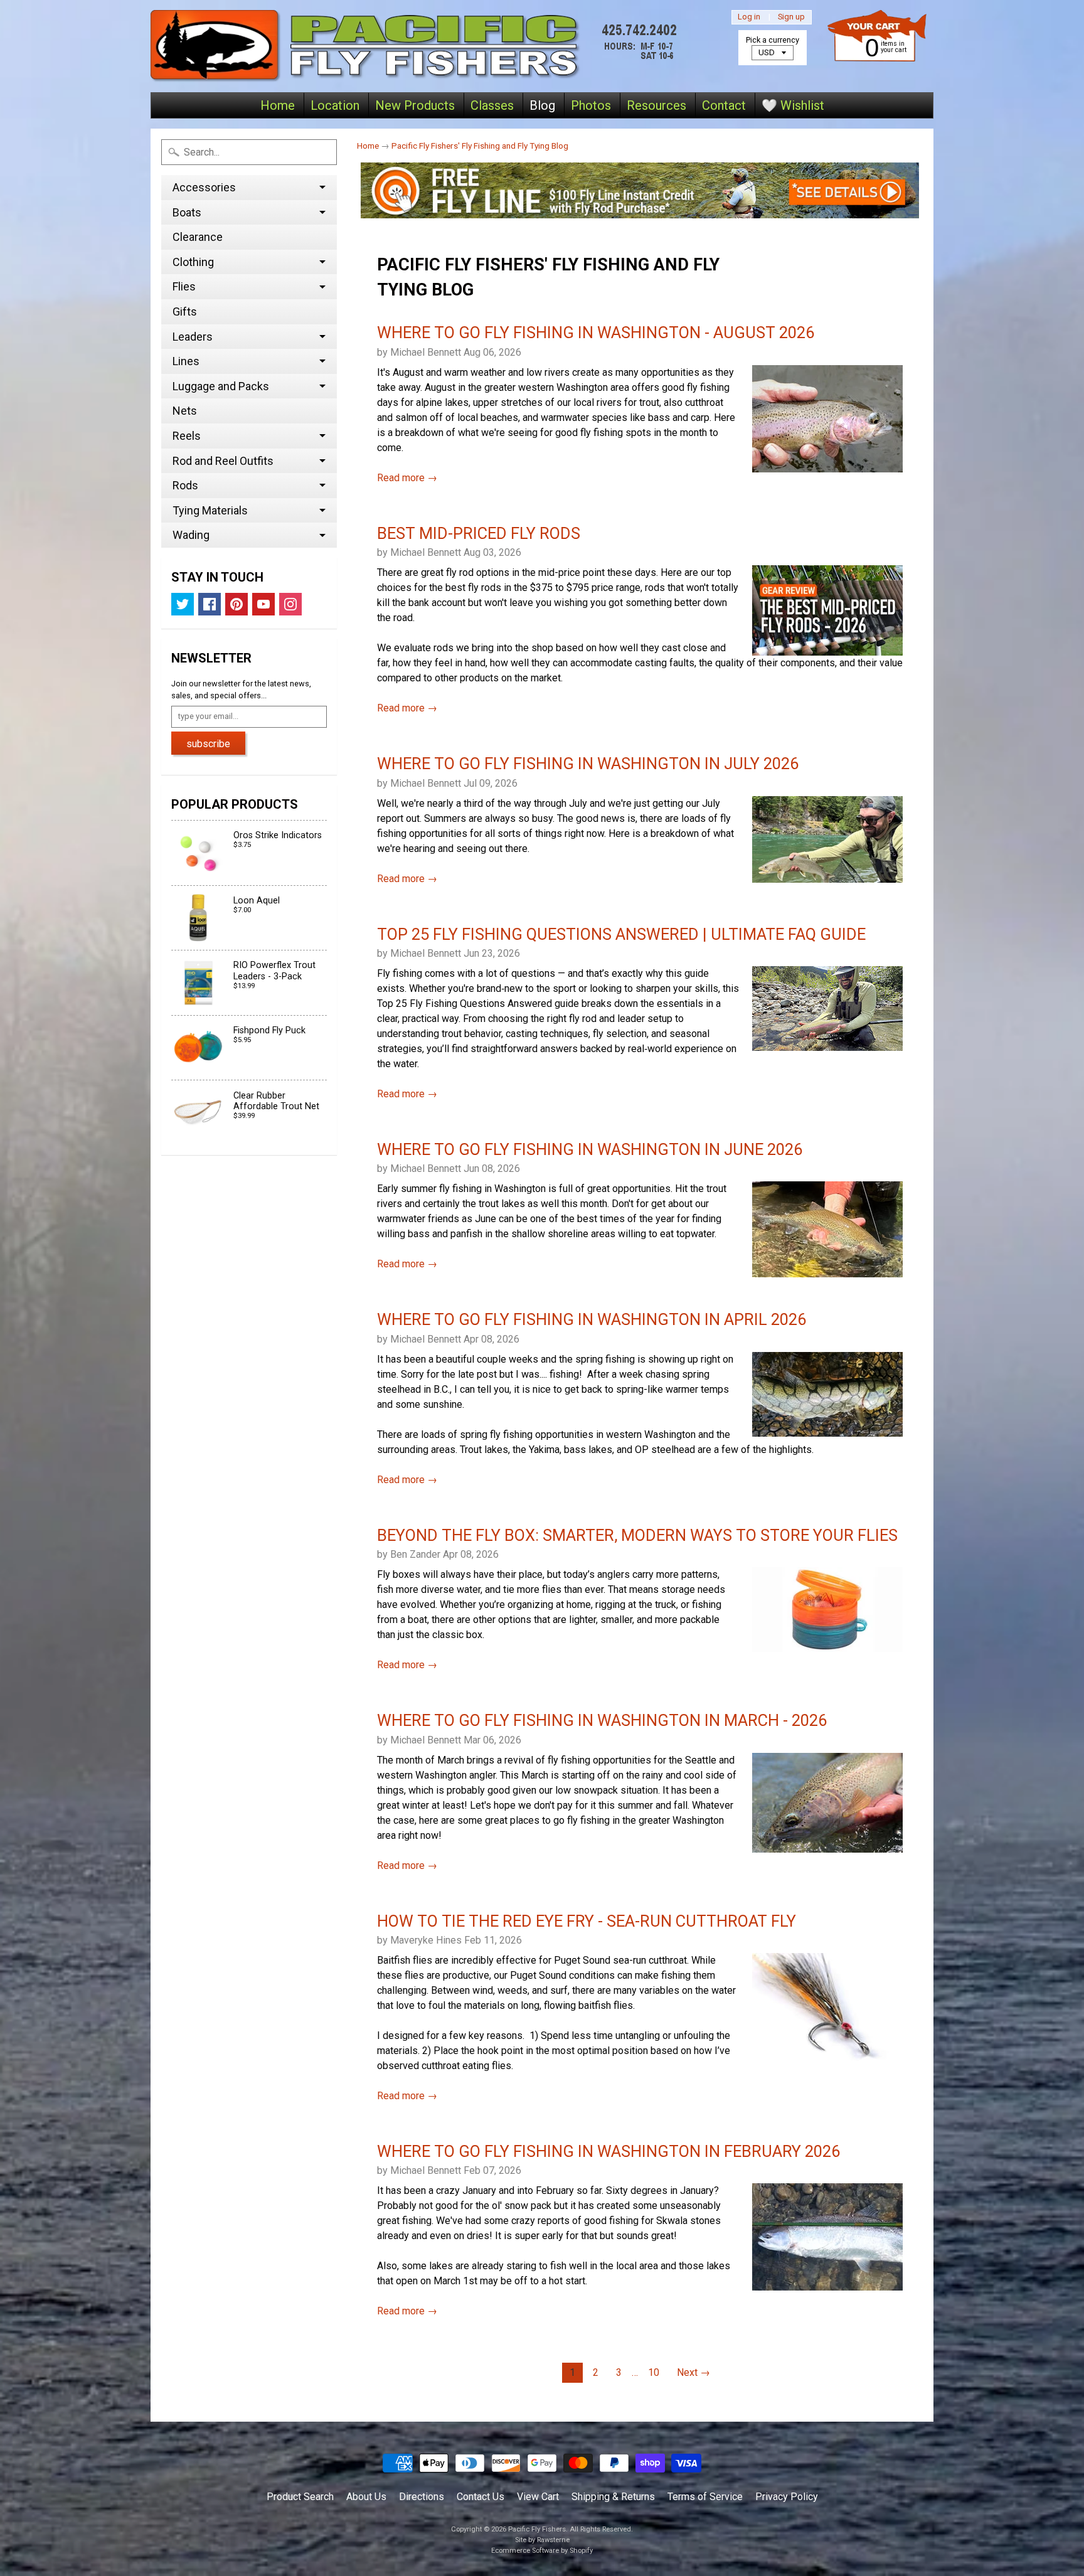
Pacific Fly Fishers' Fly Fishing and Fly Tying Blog (480, 146)
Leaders (193, 337)
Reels (187, 436)
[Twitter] (183, 604)
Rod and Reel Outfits (223, 461)
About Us (366, 2497)
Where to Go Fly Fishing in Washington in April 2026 (592, 1319)
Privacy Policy (787, 2497)
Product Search (300, 2497)
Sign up (791, 17)
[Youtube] (263, 604)
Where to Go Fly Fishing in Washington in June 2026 (590, 1149)
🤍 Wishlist (793, 105)
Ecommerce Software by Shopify (542, 2551)
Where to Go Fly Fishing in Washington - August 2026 (596, 333)
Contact (724, 105)
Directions (422, 2497)
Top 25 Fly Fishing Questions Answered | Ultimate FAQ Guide (621, 934)
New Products (415, 105)
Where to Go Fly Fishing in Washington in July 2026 (588, 764)
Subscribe (208, 744)
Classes (492, 105)
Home (278, 105)
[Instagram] (290, 604)
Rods (185, 485)
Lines (186, 361)
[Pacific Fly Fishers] (417, 46)
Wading (191, 535)
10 (654, 2372)
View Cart (538, 2497)
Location (335, 105)
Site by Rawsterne (542, 2540)
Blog (542, 105)
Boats (187, 212)
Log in (749, 17)
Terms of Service (705, 2497)
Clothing (193, 262)
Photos (591, 105)
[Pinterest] (236, 604)
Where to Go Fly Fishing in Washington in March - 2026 (602, 1720)
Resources (656, 105)
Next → (693, 2372)
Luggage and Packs (221, 386)
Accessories (204, 187)
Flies (184, 286)
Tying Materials (210, 510)
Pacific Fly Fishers (537, 2529)
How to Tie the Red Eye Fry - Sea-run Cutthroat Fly (587, 1921)
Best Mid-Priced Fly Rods (479, 533)
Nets (185, 411)
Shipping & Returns (613, 2497)
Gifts (185, 311)
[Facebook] (210, 604)
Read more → (407, 478)
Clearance (198, 237)
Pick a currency (773, 40)
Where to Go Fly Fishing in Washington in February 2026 (608, 2151)
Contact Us (481, 2497)
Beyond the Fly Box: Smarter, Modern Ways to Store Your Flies (637, 1535)
